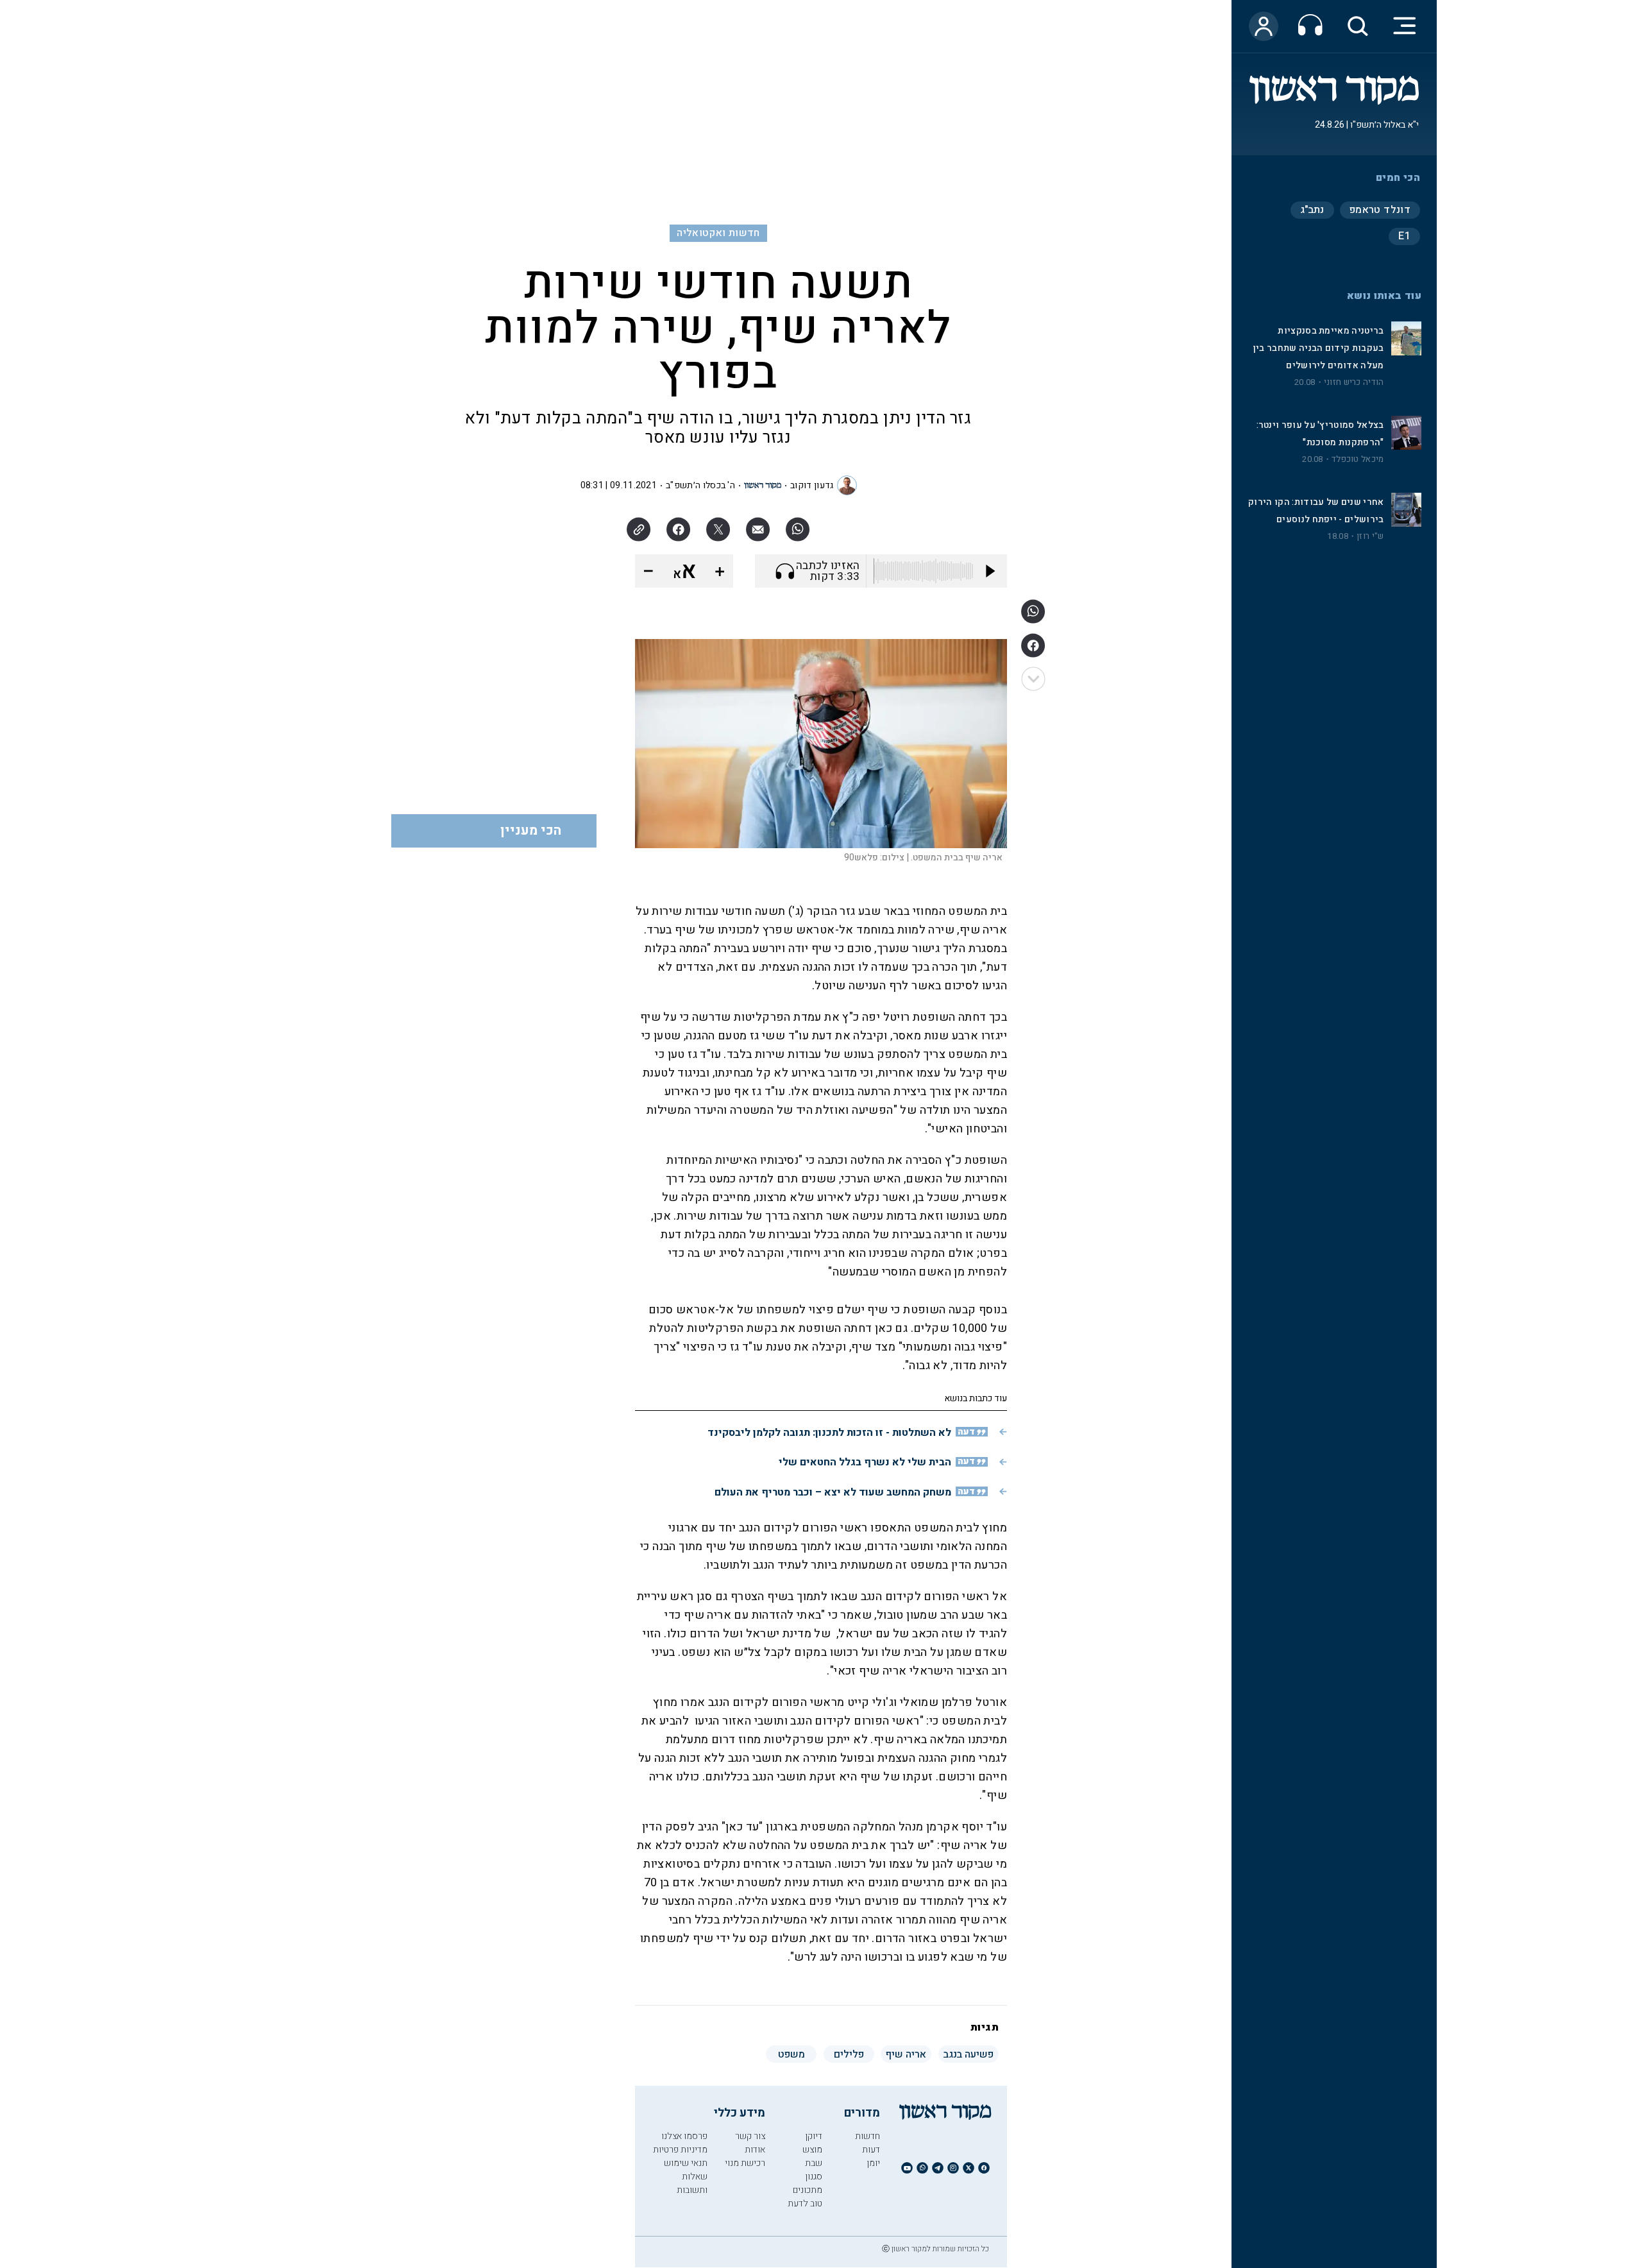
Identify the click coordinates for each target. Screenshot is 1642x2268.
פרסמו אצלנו (684, 2136)
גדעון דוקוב (812, 485)
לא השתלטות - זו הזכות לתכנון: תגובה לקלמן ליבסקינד (829, 1433)
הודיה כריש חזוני (1354, 382)
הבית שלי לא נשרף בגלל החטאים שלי (865, 1462)
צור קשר (750, 2136)
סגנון (814, 2177)
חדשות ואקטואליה (718, 233)
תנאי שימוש (686, 2163)
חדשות (868, 2136)
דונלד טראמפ (1380, 210)
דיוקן (814, 2136)
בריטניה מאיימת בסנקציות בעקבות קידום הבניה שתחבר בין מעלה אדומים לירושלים (1319, 348)
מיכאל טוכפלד (1358, 459)
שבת (814, 2163)
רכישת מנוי (745, 2163)
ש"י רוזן (1370, 536)
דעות (871, 2150)
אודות (755, 2150)
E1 (1404, 236)
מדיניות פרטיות (680, 2150)
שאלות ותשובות (692, 2183)
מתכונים (808, 2190)
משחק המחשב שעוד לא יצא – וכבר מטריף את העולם (833, 1492)
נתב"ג (1312, 210)
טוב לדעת (805, 2204)
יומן (873, 2163)
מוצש (812, 2150)
